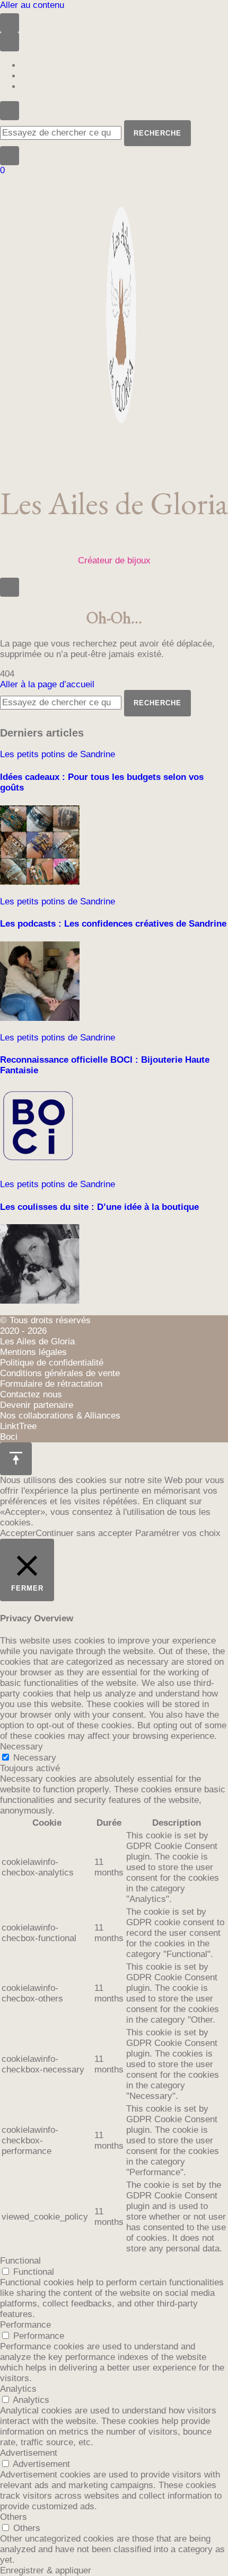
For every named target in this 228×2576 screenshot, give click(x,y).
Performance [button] (25, 2325)
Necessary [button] (21, 1747)
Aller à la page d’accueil (47, 684)
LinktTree (18, 1426)
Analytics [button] (18, 2389)
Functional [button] (20, 2261)
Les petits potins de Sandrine (58, 754)
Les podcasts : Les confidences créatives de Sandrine (113, 924)
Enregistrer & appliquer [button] (46, 2570)
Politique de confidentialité (52, 1363)
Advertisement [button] (29, 2453)
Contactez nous (31, 1394)
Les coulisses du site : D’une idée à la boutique (99, 1207)
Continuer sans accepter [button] (84, 1533)
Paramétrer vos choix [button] (178, 1533)
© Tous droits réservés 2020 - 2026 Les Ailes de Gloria (45, 1331)
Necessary (35, 1758)
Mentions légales (33, 1352)
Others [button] (14, 2517)
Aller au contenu (32, 5)
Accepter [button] (18, 1533)
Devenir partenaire (37, 1405)
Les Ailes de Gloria (114, 503)
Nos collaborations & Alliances (60, 1416)
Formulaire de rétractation (51, 1384)
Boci (9, 1437)
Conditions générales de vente (60, 1373)
